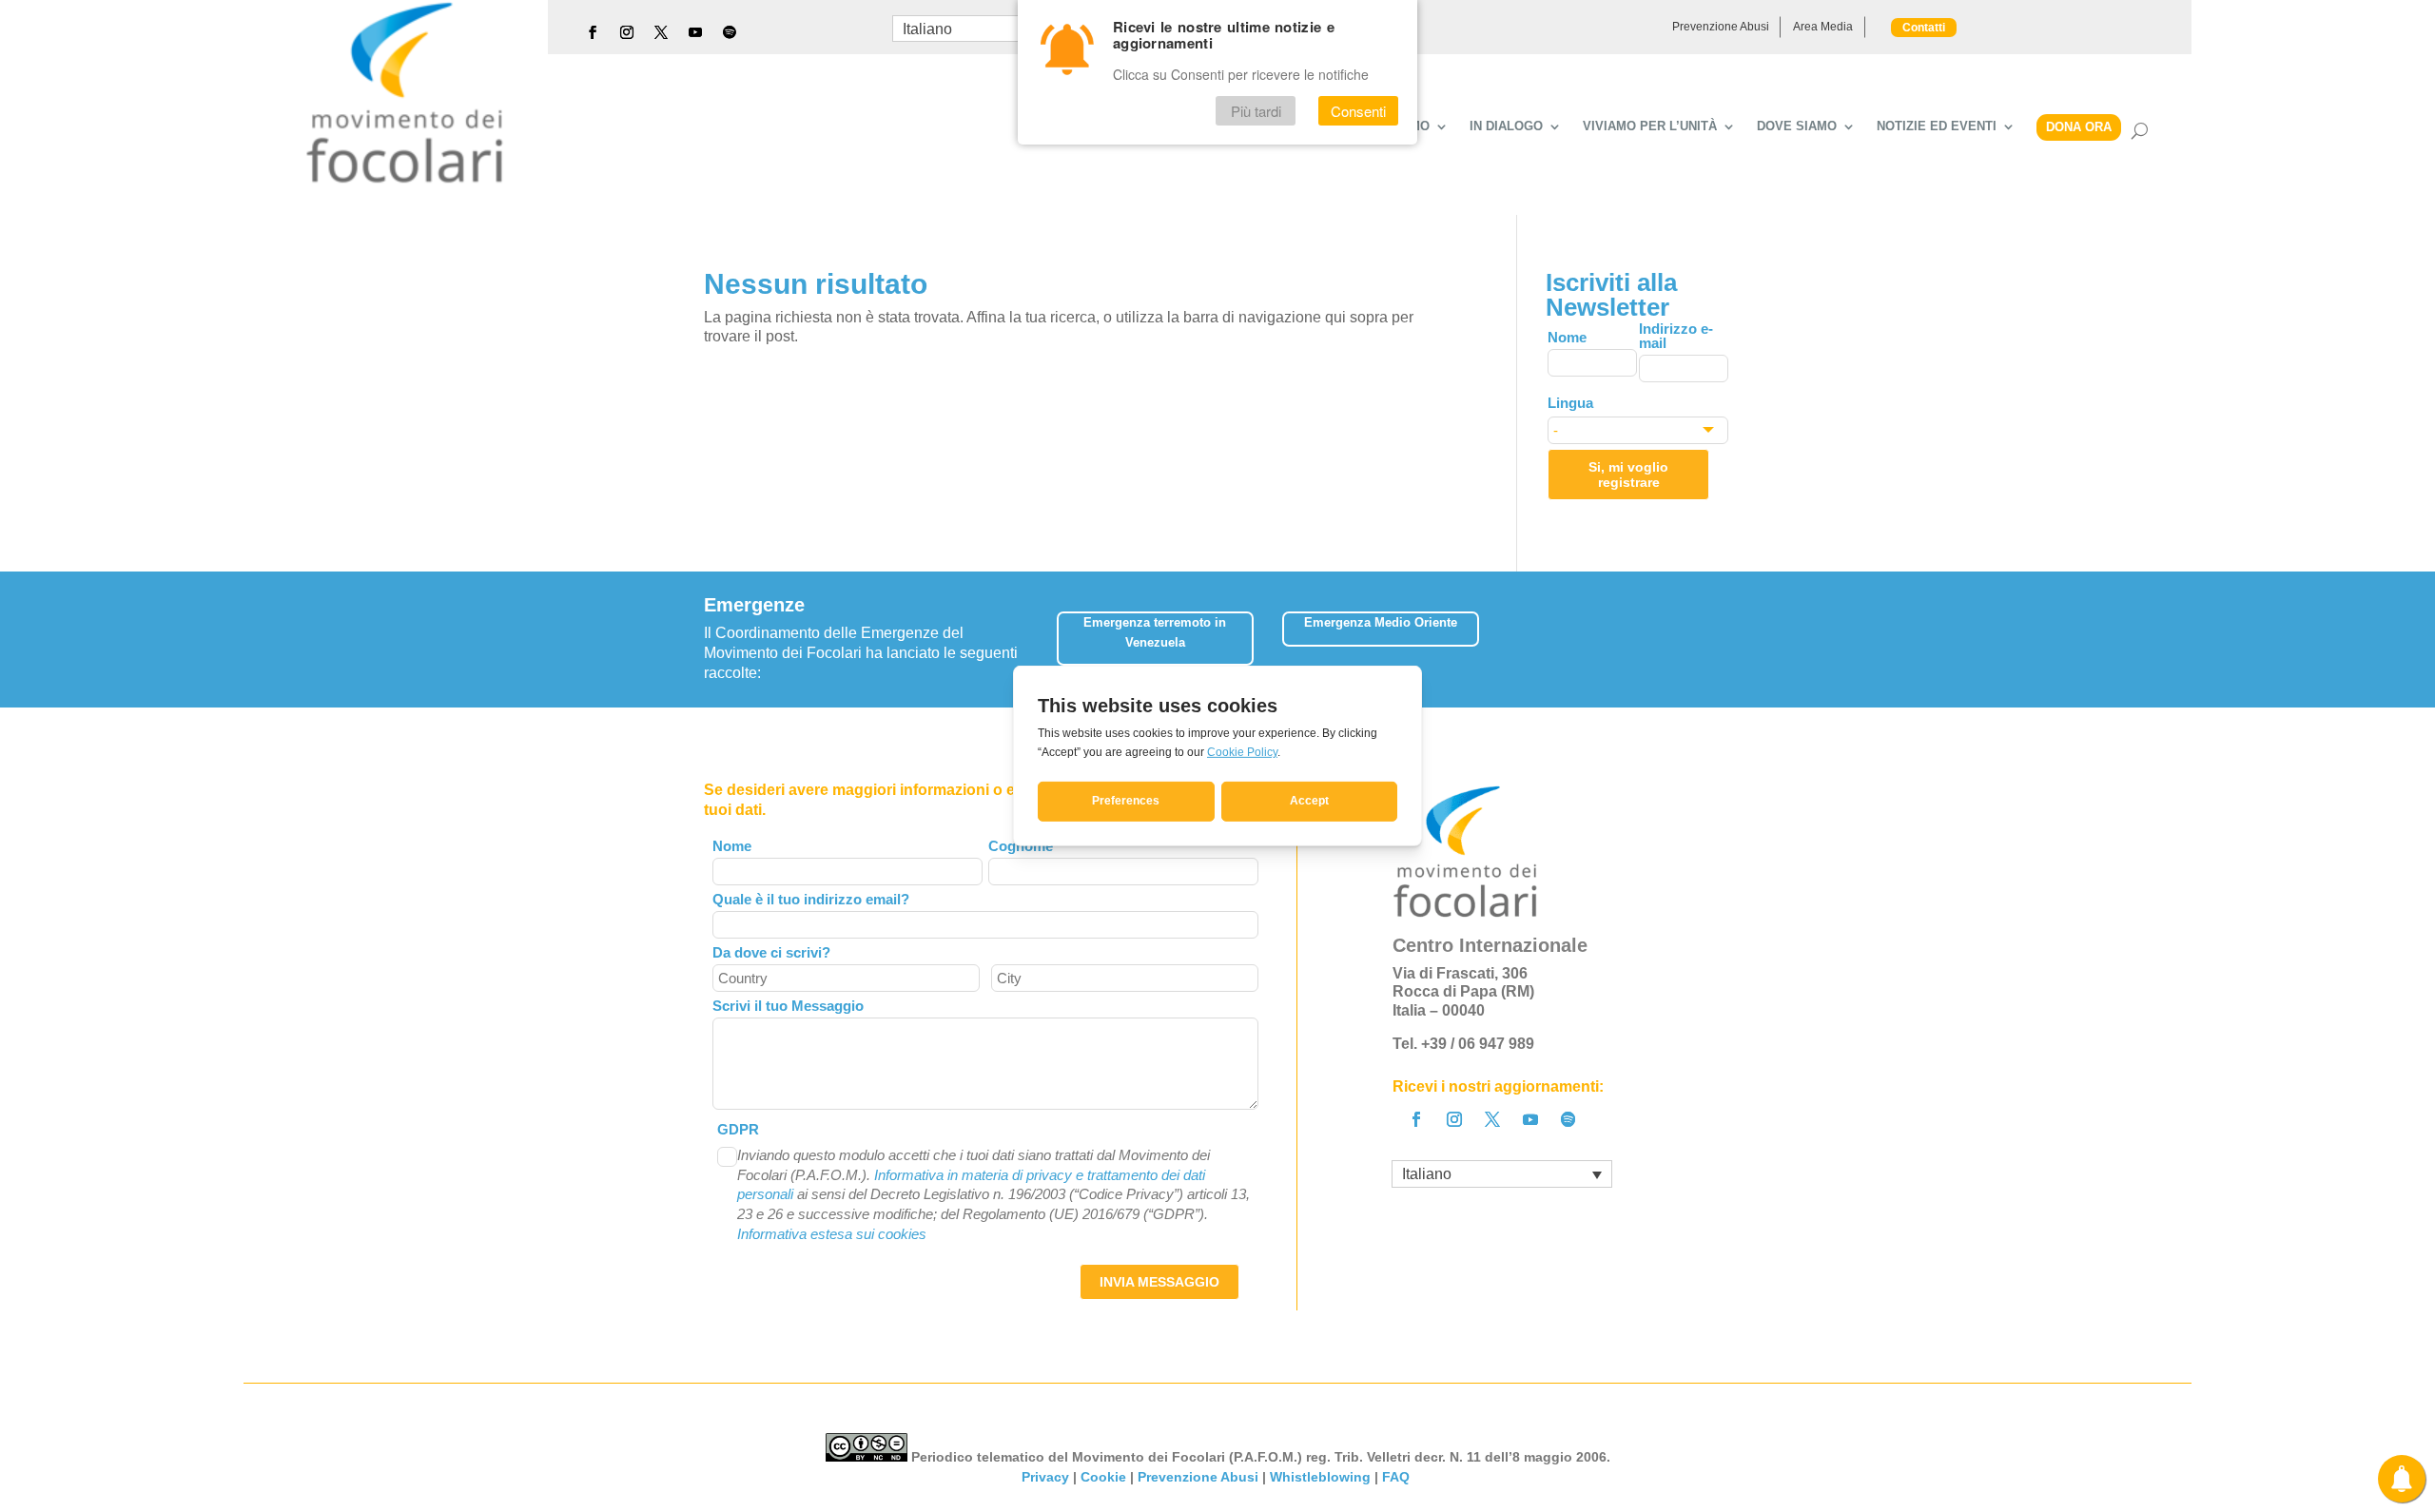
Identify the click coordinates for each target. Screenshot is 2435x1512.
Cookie (1103, 1477)
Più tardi (1256, 111)
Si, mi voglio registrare (1628, 475)
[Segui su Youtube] (695, 32)
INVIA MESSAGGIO (1159, 1282)
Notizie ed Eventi (1937, 126)
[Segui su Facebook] (593, 32)
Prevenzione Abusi (1721, 27)
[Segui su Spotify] (730, 32)
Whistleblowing (1320, 1477)
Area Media (1823, 27)
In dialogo (1506, 126)
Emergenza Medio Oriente (1381, 622)
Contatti (1924, 28)
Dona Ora (2079, 127)
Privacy (1045, 1477)
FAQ (1398, 1477)
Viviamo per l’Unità (1650, 126)
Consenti (1358, 111)
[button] (1717, 632)
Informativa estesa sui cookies (832, 1234)
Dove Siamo (1797, 126)
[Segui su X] (661, 32)
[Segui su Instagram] (627, 32)
